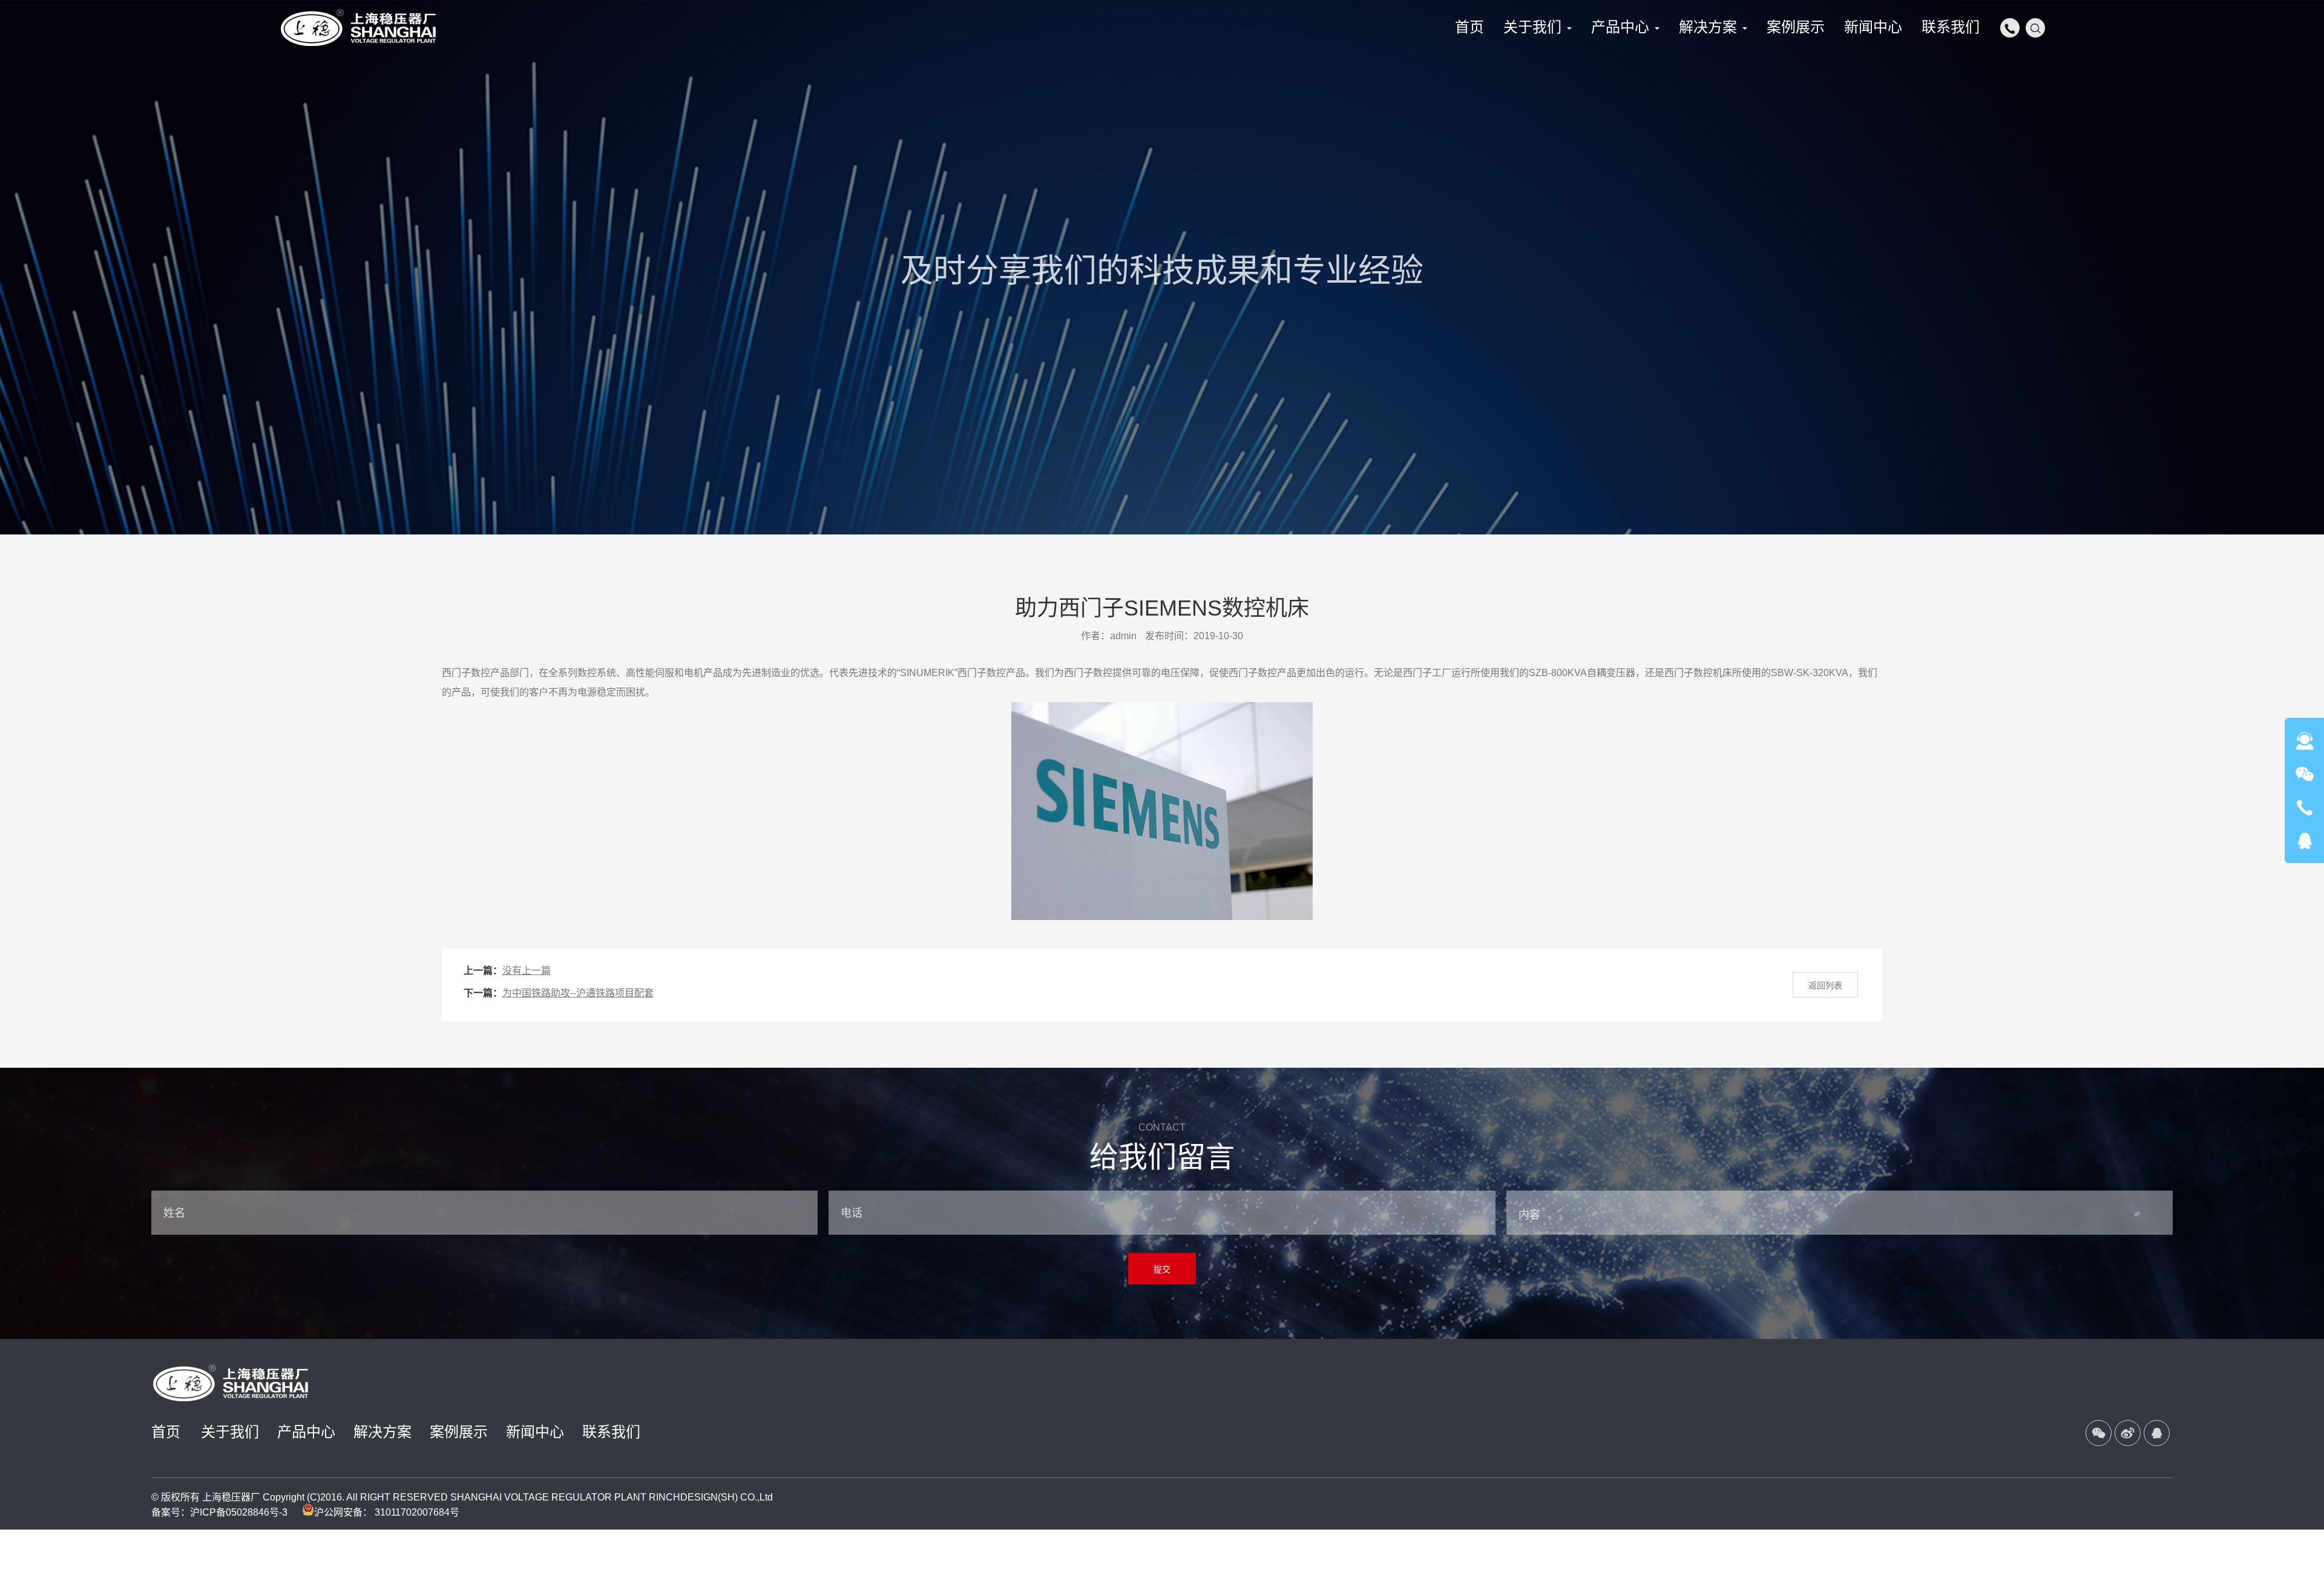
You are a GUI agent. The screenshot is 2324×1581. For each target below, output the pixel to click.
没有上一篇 (527, 971)
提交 (1162, 1269)
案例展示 (459, 1432)
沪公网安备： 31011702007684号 (387, 1512)
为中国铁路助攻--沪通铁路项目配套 (578, 993)
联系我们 (611, 1432)
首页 (166, 1432)
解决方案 (382, 1432)
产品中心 (306, 1432)
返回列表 (1825, 985)
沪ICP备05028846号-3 (239, 1512)
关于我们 (230, 1432)
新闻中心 (535, 1432)
